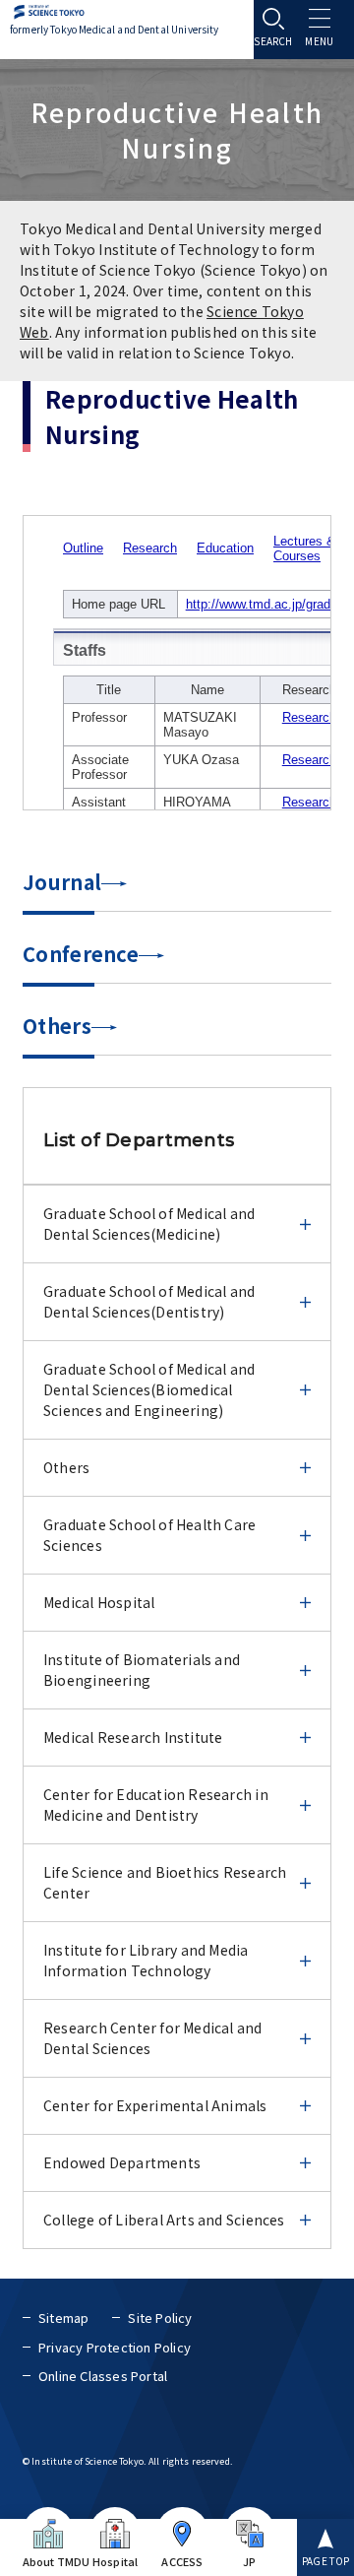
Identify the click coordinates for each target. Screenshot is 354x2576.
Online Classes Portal (103, 2376)
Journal (62, 882)
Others (57, 1026)
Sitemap (63, 2318)
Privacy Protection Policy (115, 2347)
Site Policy (160, 2318)
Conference (81, 954)
